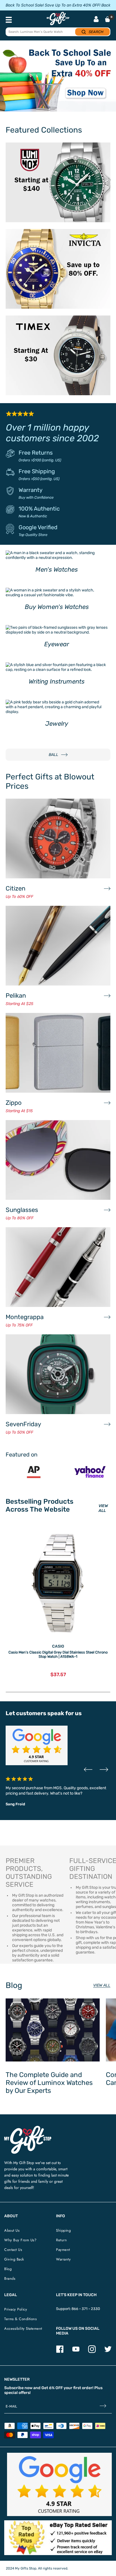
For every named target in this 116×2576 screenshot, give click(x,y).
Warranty (31, 490)
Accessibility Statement (23, 2328)
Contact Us (13, 2250)
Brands (10, 2278)
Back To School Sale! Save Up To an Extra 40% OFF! (53, 5)
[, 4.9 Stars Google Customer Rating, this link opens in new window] (59, 2484)
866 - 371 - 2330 (86, 2309)
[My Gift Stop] (28, 2128)
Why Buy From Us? (20, 2240)
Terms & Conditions (20, 2319)
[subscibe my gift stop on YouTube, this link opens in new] (76, 2352)
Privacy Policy (16, 2309)
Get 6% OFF (52, 2388)
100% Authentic (39, 509)
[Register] (103, 2407)
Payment (63, 2250)
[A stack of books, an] (58, 79)
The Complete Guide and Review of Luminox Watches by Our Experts (49, 2083)
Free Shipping (37, 471)
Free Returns (36, 453)
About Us (12, 2230)
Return (61, 2240)
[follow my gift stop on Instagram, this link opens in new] (92, 2352)
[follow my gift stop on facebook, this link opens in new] (60, 2352)
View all (102, 1985)
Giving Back (14, 2259)
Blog (8, 2269)
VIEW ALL (103, 1508)
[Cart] (108, 19)
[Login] (96, 20)
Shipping (63, 2230)
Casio (58, 1646)
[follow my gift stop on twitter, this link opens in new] (108, 2352)
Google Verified (38, 527)
